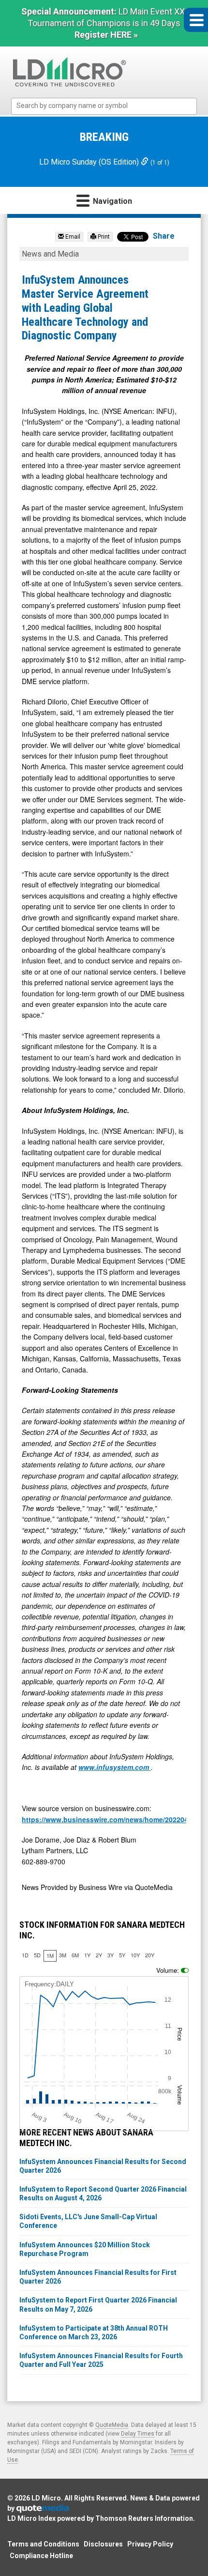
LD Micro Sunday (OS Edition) (90, 162)
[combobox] (104, 106)
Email (72, 237)
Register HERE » (106, 35)
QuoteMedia (112, 2425)
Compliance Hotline (41, 2556)
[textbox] (109, 106)
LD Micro (46, 2498)
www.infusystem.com (115, 1767)
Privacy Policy (150, 2544)
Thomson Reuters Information (144, 2518)
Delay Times (138, 2434)
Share (164, 236)
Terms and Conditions (43, 2544)
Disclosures (103, 2544)
